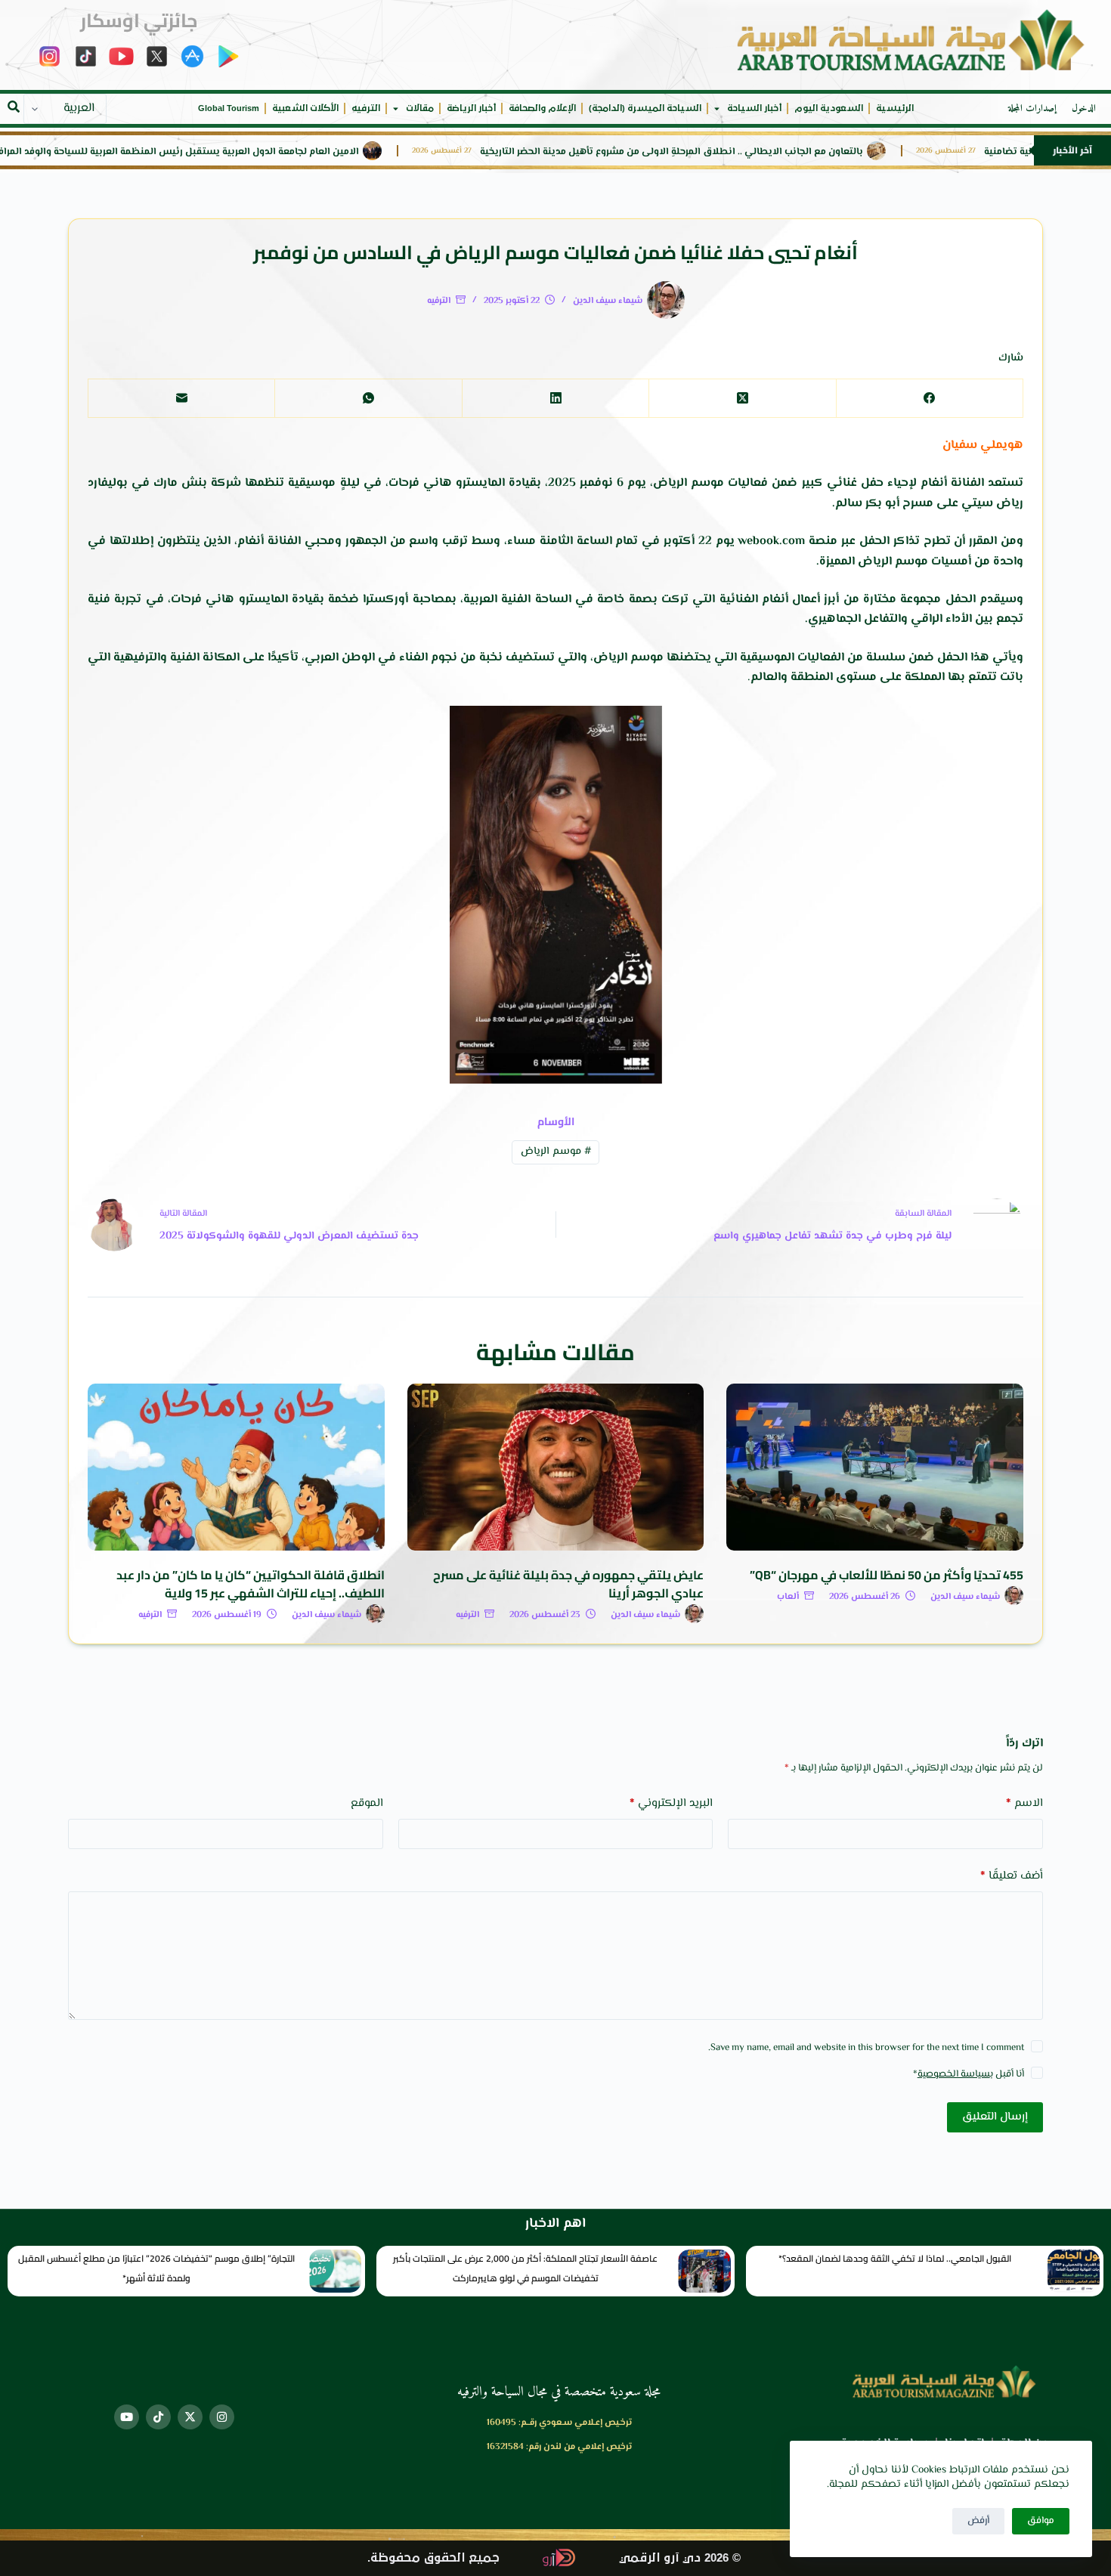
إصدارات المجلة (1032, 109)
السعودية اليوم (829, 108)
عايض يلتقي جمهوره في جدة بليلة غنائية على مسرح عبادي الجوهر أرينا (568, 1584)
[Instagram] (222, 2417)
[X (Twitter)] (742, 399)
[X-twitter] (190, 2417)
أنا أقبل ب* (969, 2074)
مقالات (420, 108)
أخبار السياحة (754, 108)
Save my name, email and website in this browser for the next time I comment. (866, 2048)
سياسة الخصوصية (954, 2074)
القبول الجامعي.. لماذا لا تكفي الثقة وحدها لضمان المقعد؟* (895, 2258)
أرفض (978, 2521)
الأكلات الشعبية (305, 108)
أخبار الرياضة (471, 108)
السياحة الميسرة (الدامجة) (645, 108)
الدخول (1084, 109)
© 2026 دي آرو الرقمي (680, 2558)
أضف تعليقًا (1012, 1876)
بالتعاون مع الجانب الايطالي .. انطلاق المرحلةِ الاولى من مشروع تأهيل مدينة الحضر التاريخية (749, 152)
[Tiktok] (158, 2417)
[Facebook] (929, 399)
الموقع (367, 1803)
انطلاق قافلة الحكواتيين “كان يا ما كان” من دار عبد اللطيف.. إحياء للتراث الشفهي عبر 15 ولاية (251, 1584)
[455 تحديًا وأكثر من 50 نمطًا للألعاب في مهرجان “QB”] (875, 1467)
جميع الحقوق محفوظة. (433, 2558)
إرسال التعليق (995, 2117)
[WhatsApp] (368, 399)
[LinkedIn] (555, 399)
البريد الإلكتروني (671, 1803)
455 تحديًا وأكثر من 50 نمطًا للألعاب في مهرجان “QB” (887, 1575)
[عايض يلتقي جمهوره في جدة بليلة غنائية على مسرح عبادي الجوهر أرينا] (556, 1467)
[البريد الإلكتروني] (181, 399)
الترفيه (366, 108)
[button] (14, 107)
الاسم (1024, 1803)
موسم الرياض (556, 1152)
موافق (1041, 2521)
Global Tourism (229, 108)
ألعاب (788, 1597)
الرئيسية (895, 108)
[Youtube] (127, 2417)
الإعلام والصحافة (542, 108)
